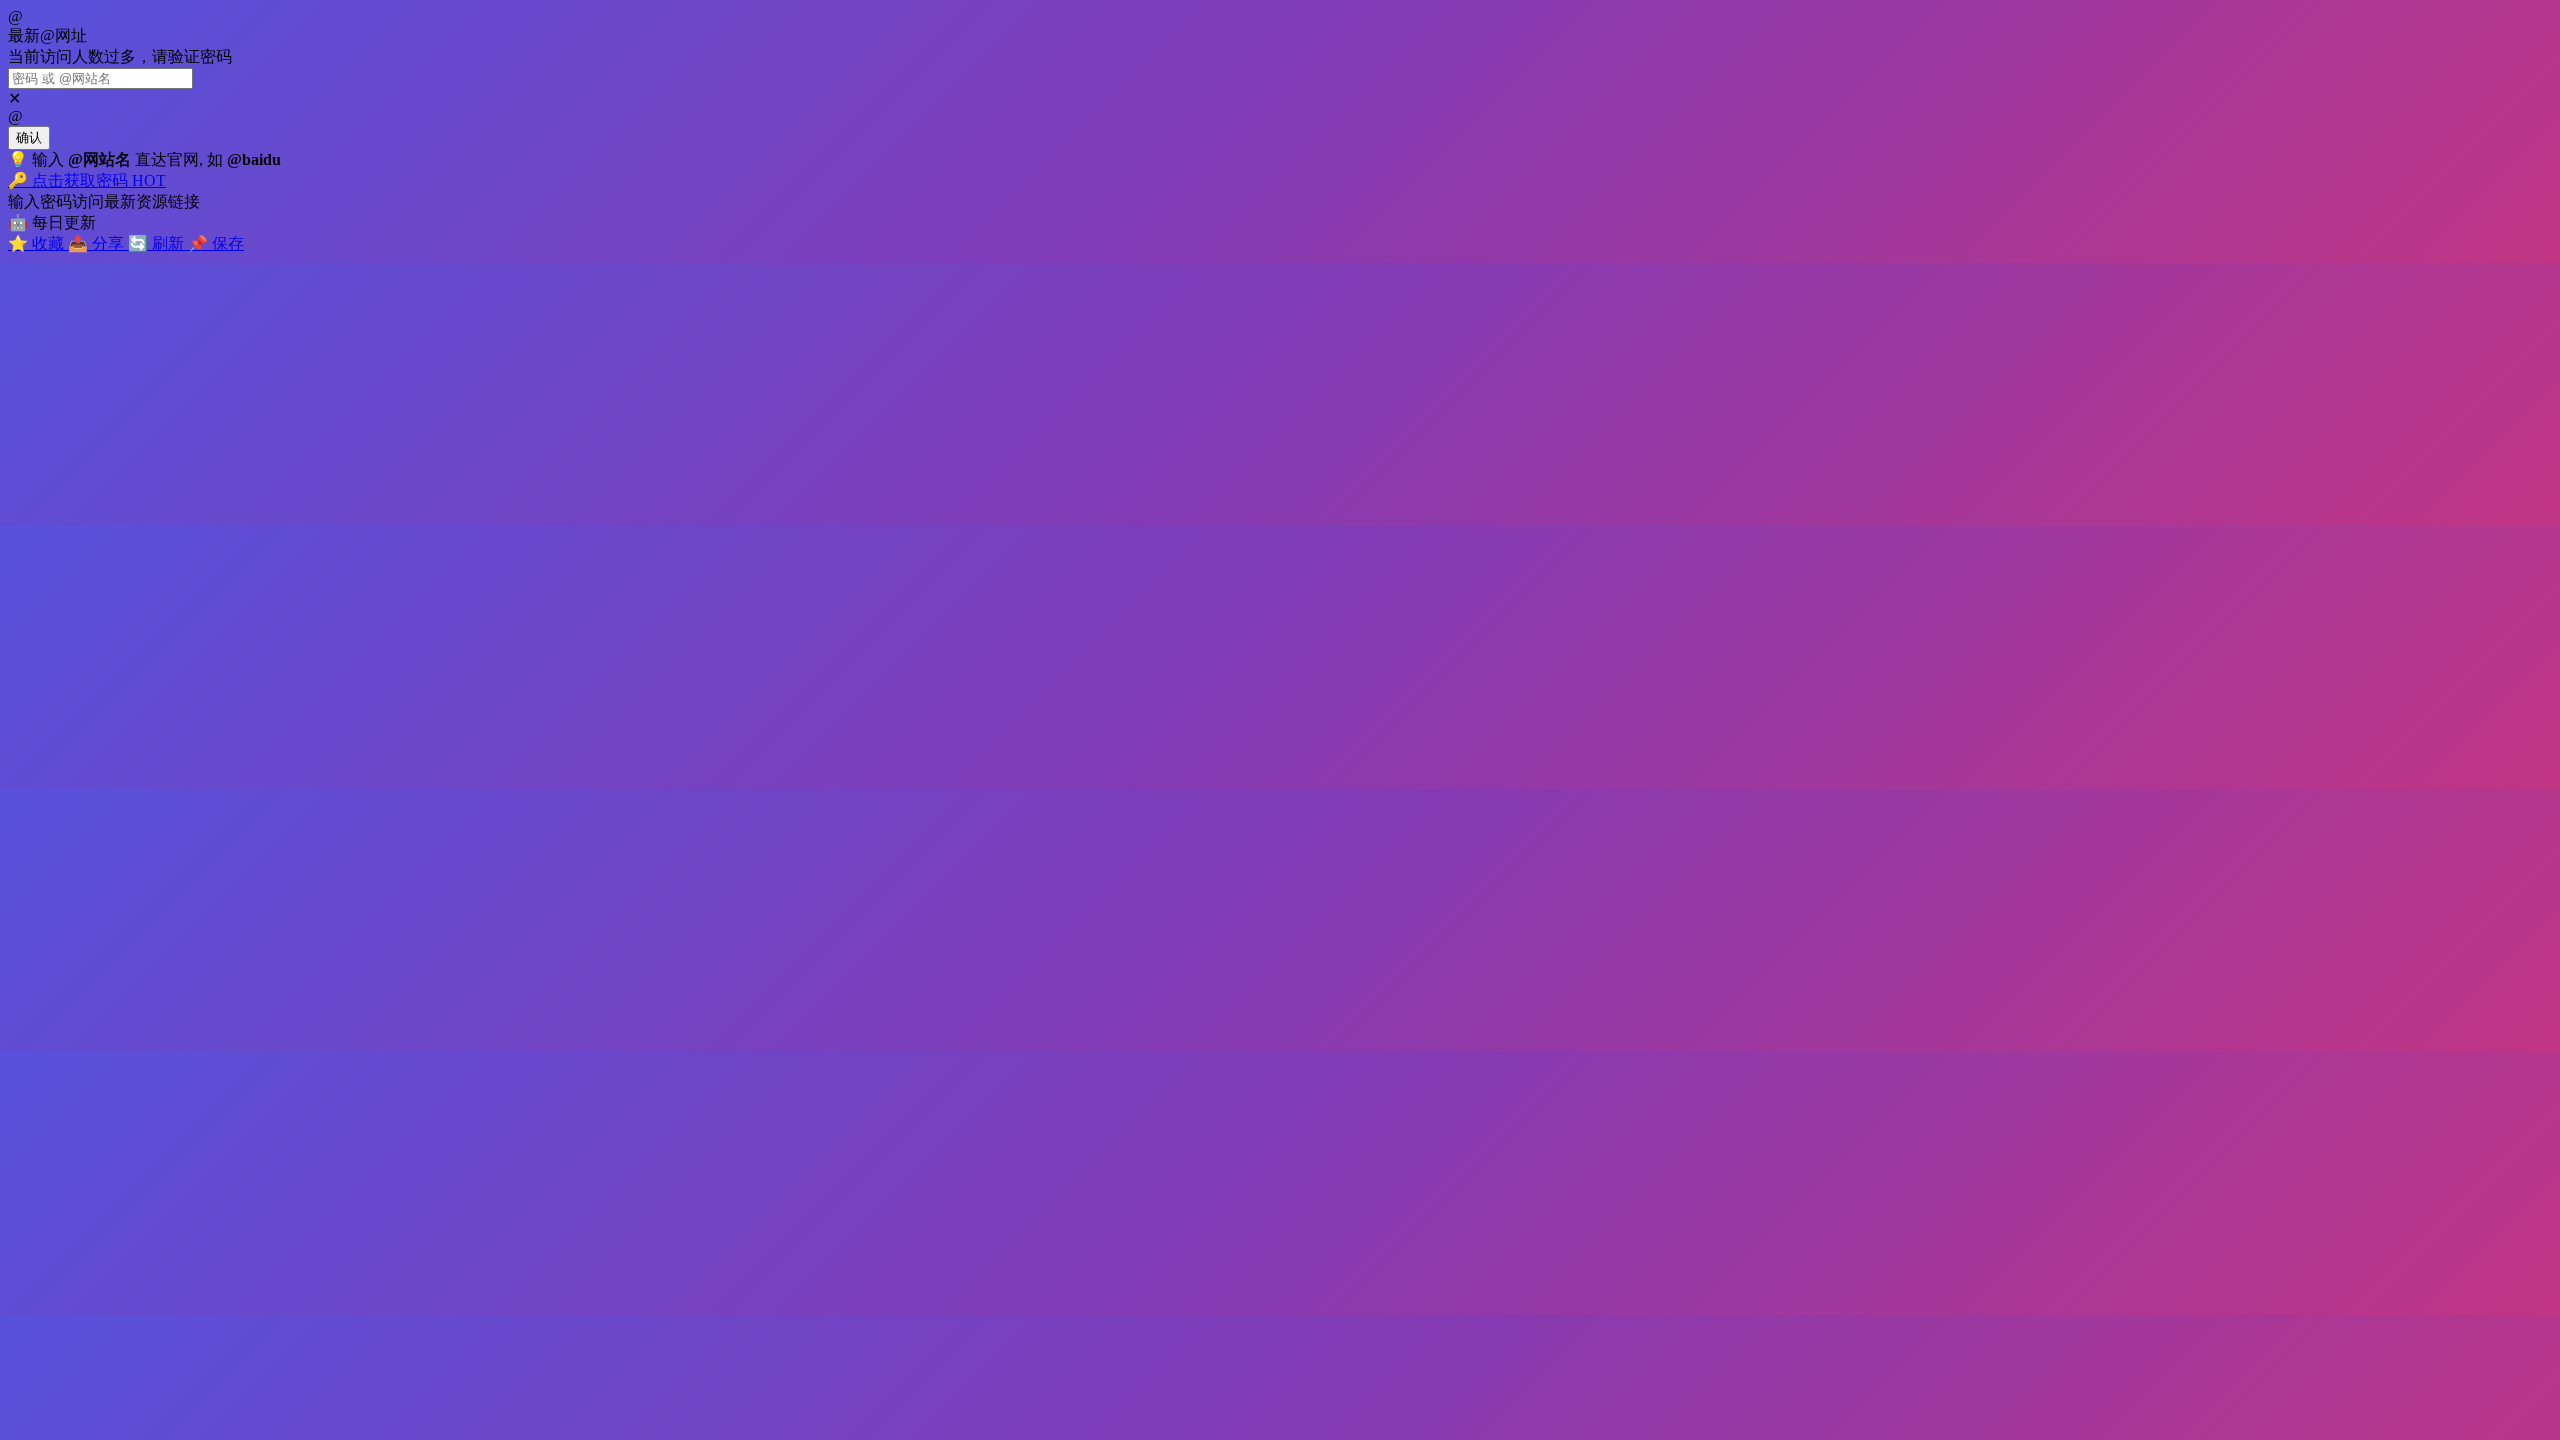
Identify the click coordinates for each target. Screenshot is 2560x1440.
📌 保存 (216, 243)
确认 (29, 137)
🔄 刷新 (158, 243)
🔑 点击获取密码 (87, 180)
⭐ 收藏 (38, 243)
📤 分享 (98, 243)
